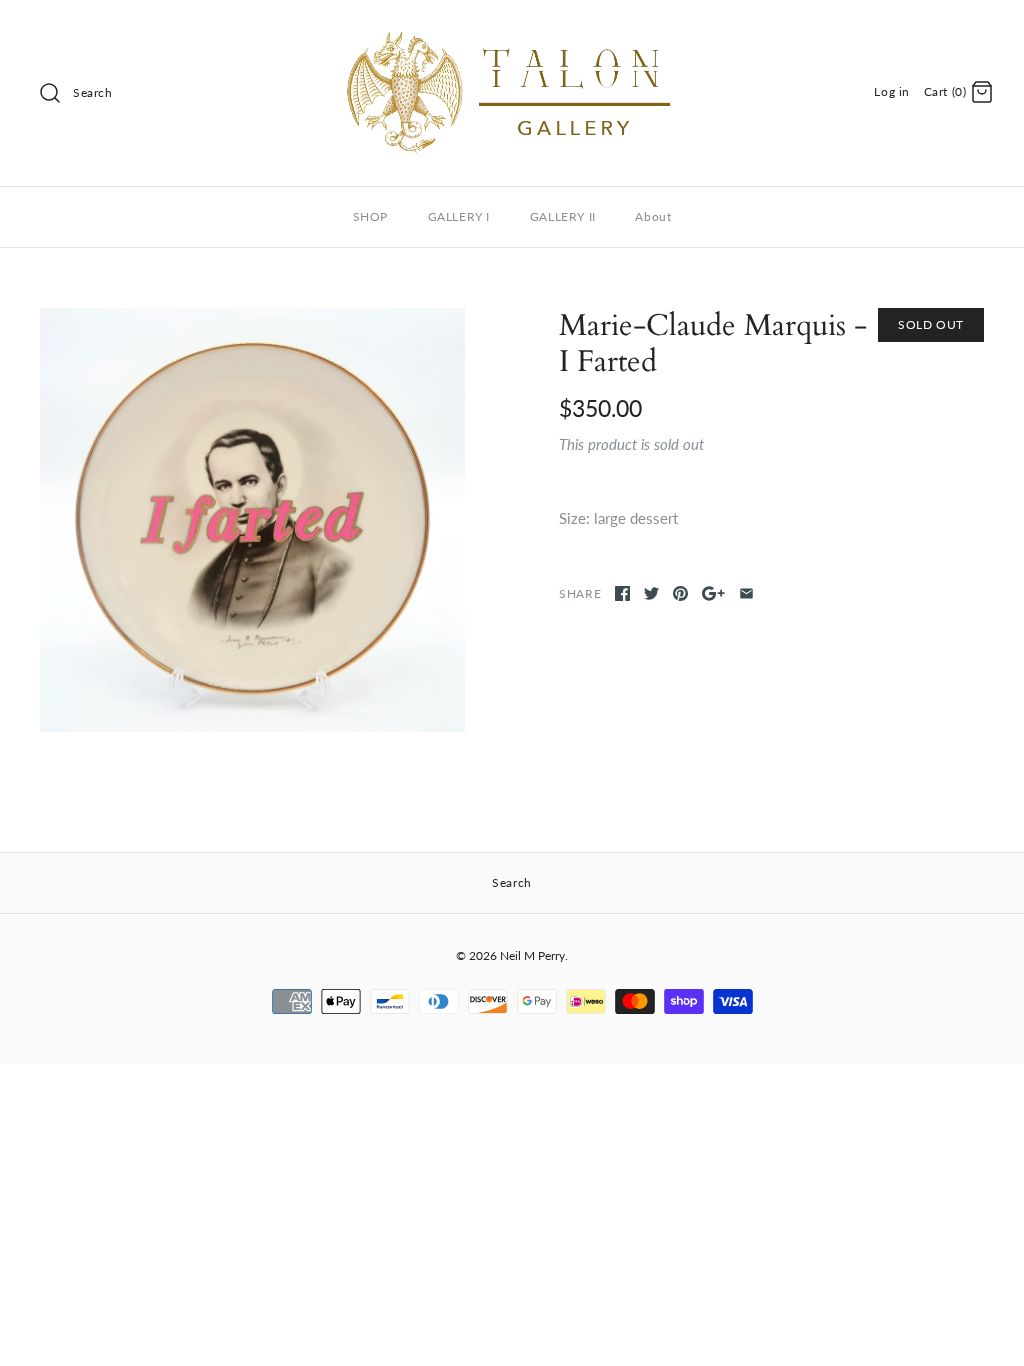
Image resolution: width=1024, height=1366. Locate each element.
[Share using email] (746, 593)
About (653, 216)
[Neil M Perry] (512, 32)
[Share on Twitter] (651, 593)
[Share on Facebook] (622, 593)
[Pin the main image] (680, 593)
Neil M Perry (532, 955)
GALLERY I (459, 216)
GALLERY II (563, 216)
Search (93, 92)
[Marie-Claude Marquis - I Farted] (252, 520)
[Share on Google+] (713, 593)
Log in (892, 91)
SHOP (370, 216)
